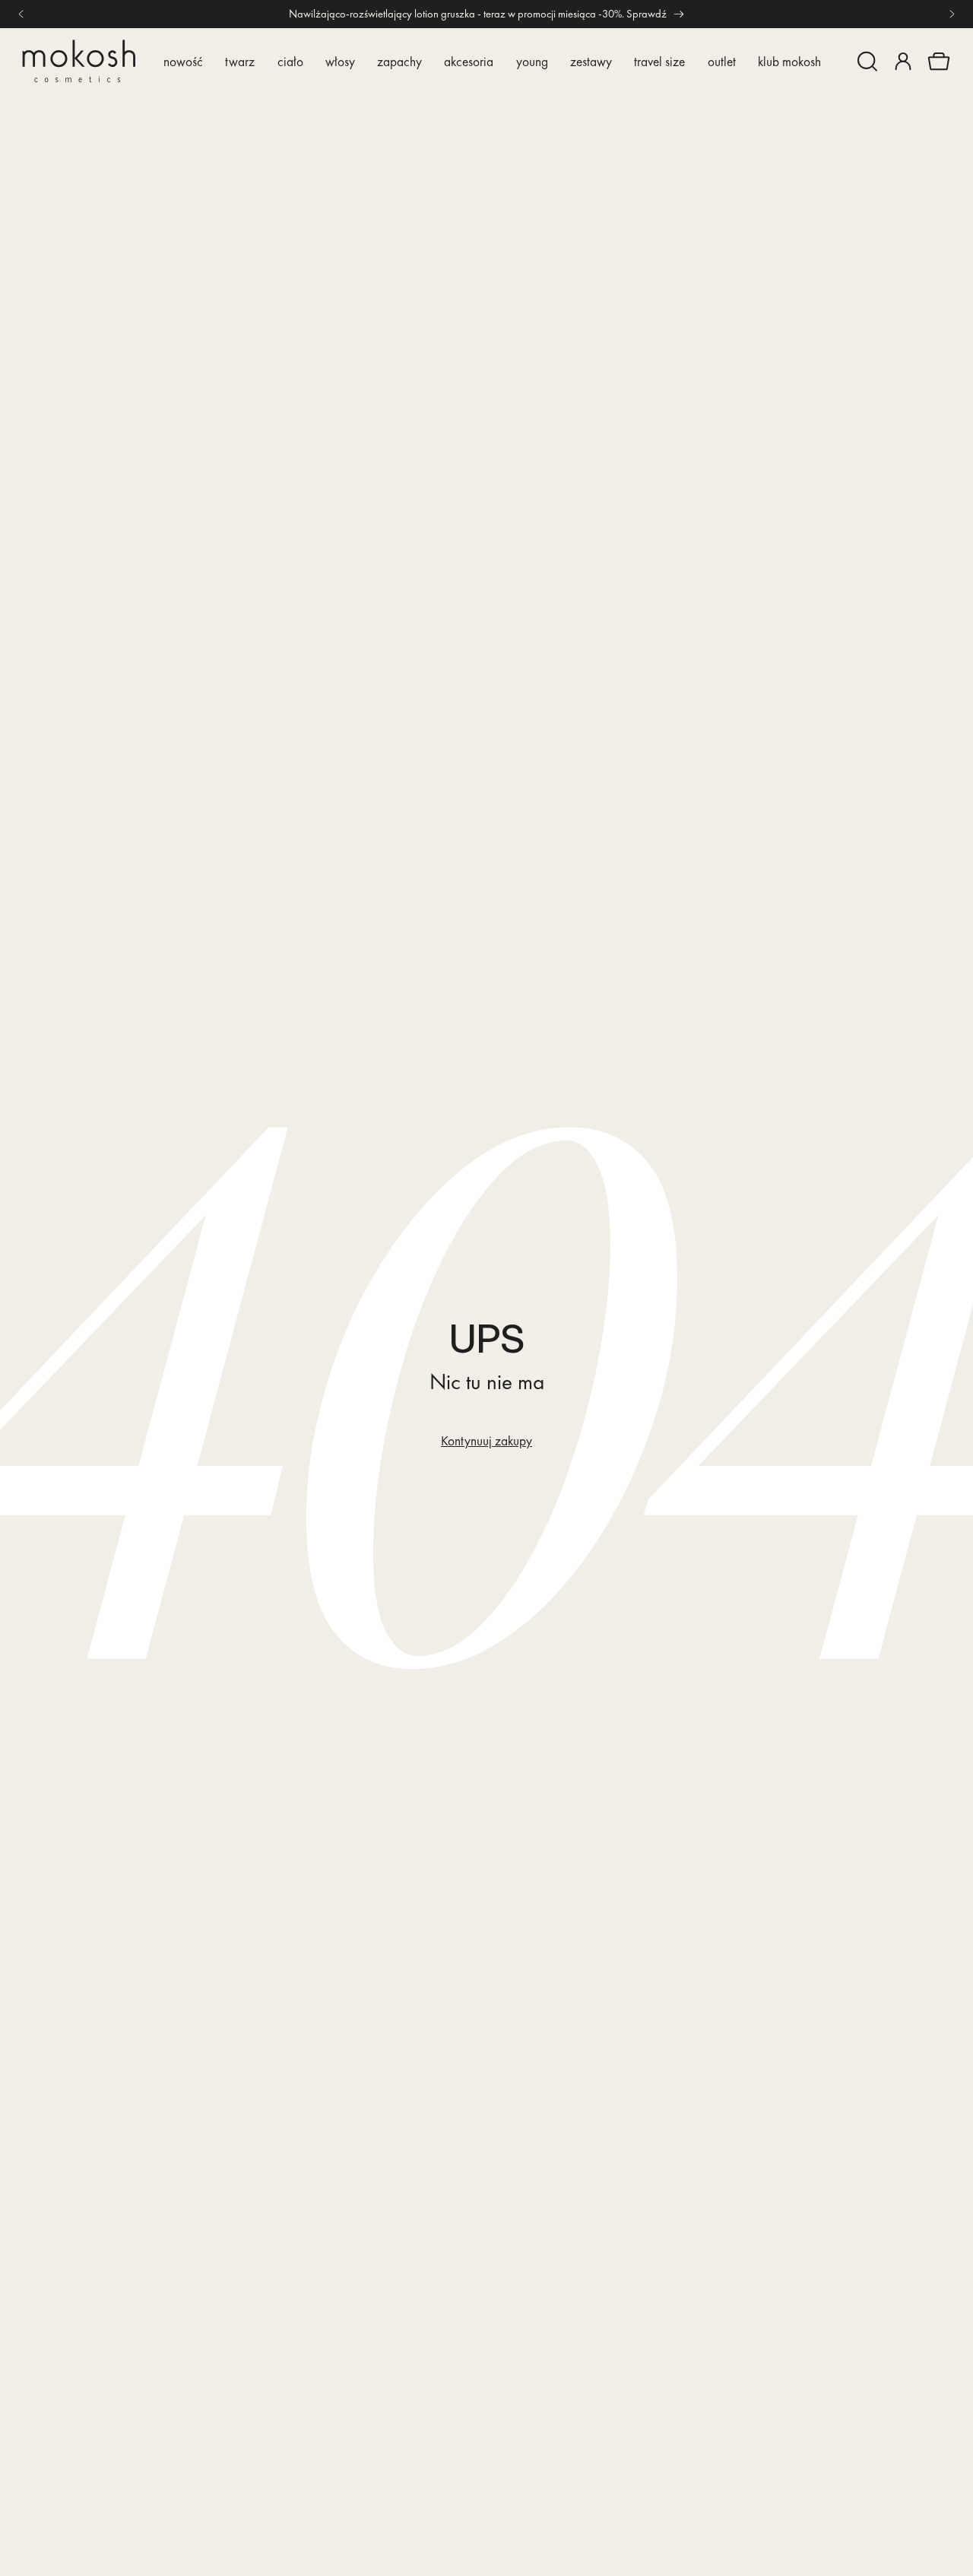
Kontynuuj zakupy (486, 1441)
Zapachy (399, 61)
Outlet (722, 61)
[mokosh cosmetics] (79, 61)
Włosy (340, 61)
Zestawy (591, 61)
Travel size (659, 61)
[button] (867, 62)
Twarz (240, 61)
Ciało (290, 61)
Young (532, 61)
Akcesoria (469, 61)
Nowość (183, 61)
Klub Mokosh (789, 61)
